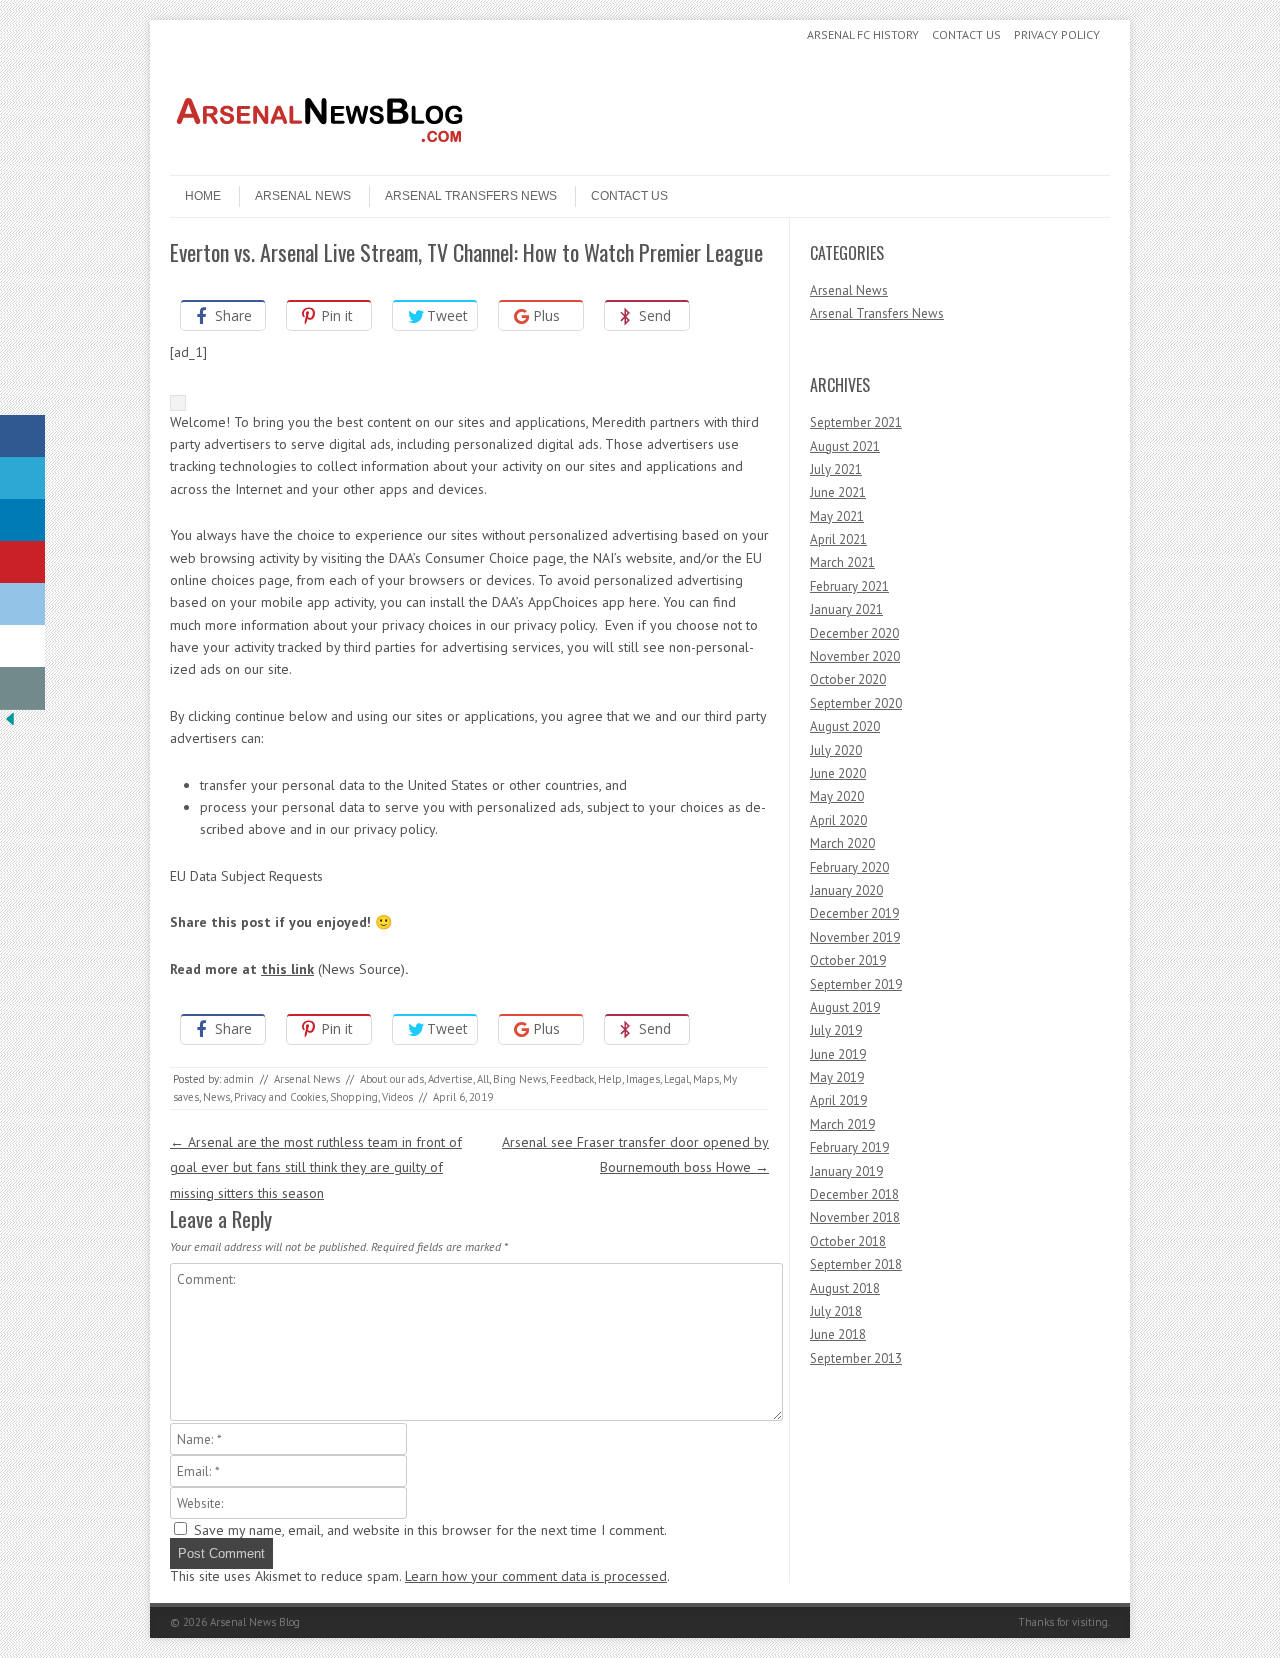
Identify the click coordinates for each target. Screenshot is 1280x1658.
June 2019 (838, 1054)
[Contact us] (22, 688)
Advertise (450, 1079)
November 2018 (855, 1217)
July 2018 (836, 1311)
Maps (706, 1079)
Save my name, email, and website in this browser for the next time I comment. (430, 1530)
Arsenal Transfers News (471, 196)
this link (287, 969)
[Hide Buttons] (10, 724)
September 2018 (856, 1264)
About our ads (392, 1079)
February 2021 (849, 586)
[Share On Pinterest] (22, 562)
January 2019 (846, 1171)
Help (610, 1079)
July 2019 (836, 1030)
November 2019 (855, 937)
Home (203, 196)
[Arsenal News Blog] (320, 158)
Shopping (354, 1097)
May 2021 (837, 516)
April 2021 (838, 539)
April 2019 (838, 1100)
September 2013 (856, 1358)
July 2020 (836, 750)
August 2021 (845, 446)
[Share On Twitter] (22, 478)
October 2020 (848, 679)
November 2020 (855, 656)
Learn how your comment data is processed (536, 1576)
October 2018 (848, 1241)
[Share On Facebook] (22, 436)
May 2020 (837, 796)
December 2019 (854, 913)
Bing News (519, 1079)
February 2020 (849, 867)
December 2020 (854, 633)
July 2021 (836, 469)
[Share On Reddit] (22, 604)
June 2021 (838, 492)
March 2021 (842, 562)
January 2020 (846, 890)
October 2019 (848, 960)
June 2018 (838, 1334)
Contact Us (966, 34)
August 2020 (845, 726)
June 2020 (838, 773)
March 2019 (842, 1124)
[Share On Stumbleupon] (22, 646)
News (216, 1097)
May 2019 (837, 1077)
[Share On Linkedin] (22, 520)
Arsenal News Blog (255, 1622)
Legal (676, 1079)
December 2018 (854, 1194)
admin (239, 1079)
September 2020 (856, 703)
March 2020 (842, 843)
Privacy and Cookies (280, 1097)
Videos (397, 1097)
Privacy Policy (1057, 34)
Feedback (572, 1079)
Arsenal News (303, 196)
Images (643, 1079)
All (483, 1079)
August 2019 (845, 1007)
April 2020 (838, 820)
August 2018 (845, 1288)
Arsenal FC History (863, 34)
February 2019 (849, 1147)
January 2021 (846, 609)
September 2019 (856, 984)
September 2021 (856, 422)
